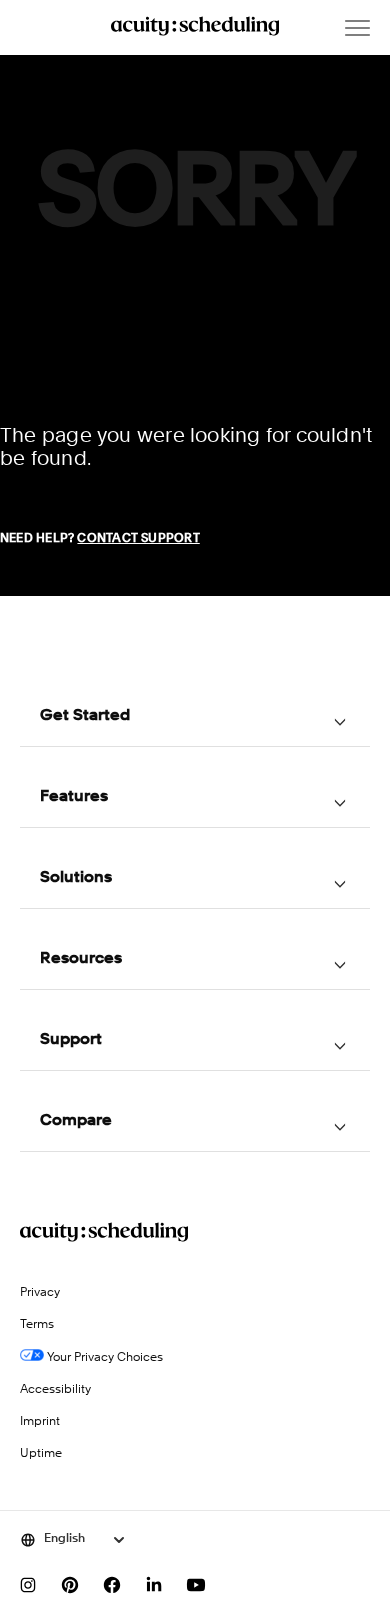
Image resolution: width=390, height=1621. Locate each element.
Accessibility (55, 1390)
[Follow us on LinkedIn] (154, 1585)
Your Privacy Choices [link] (103, 1358)
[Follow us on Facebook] (112, 1585)
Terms (37, 1325)
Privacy (40, 1293)
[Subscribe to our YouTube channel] (196, 1585)
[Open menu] (357, 28)
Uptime (41, 1454)
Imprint (40, 1422)
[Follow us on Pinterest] (70, 1585)
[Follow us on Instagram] (28, 1585)
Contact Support (138, 539)
